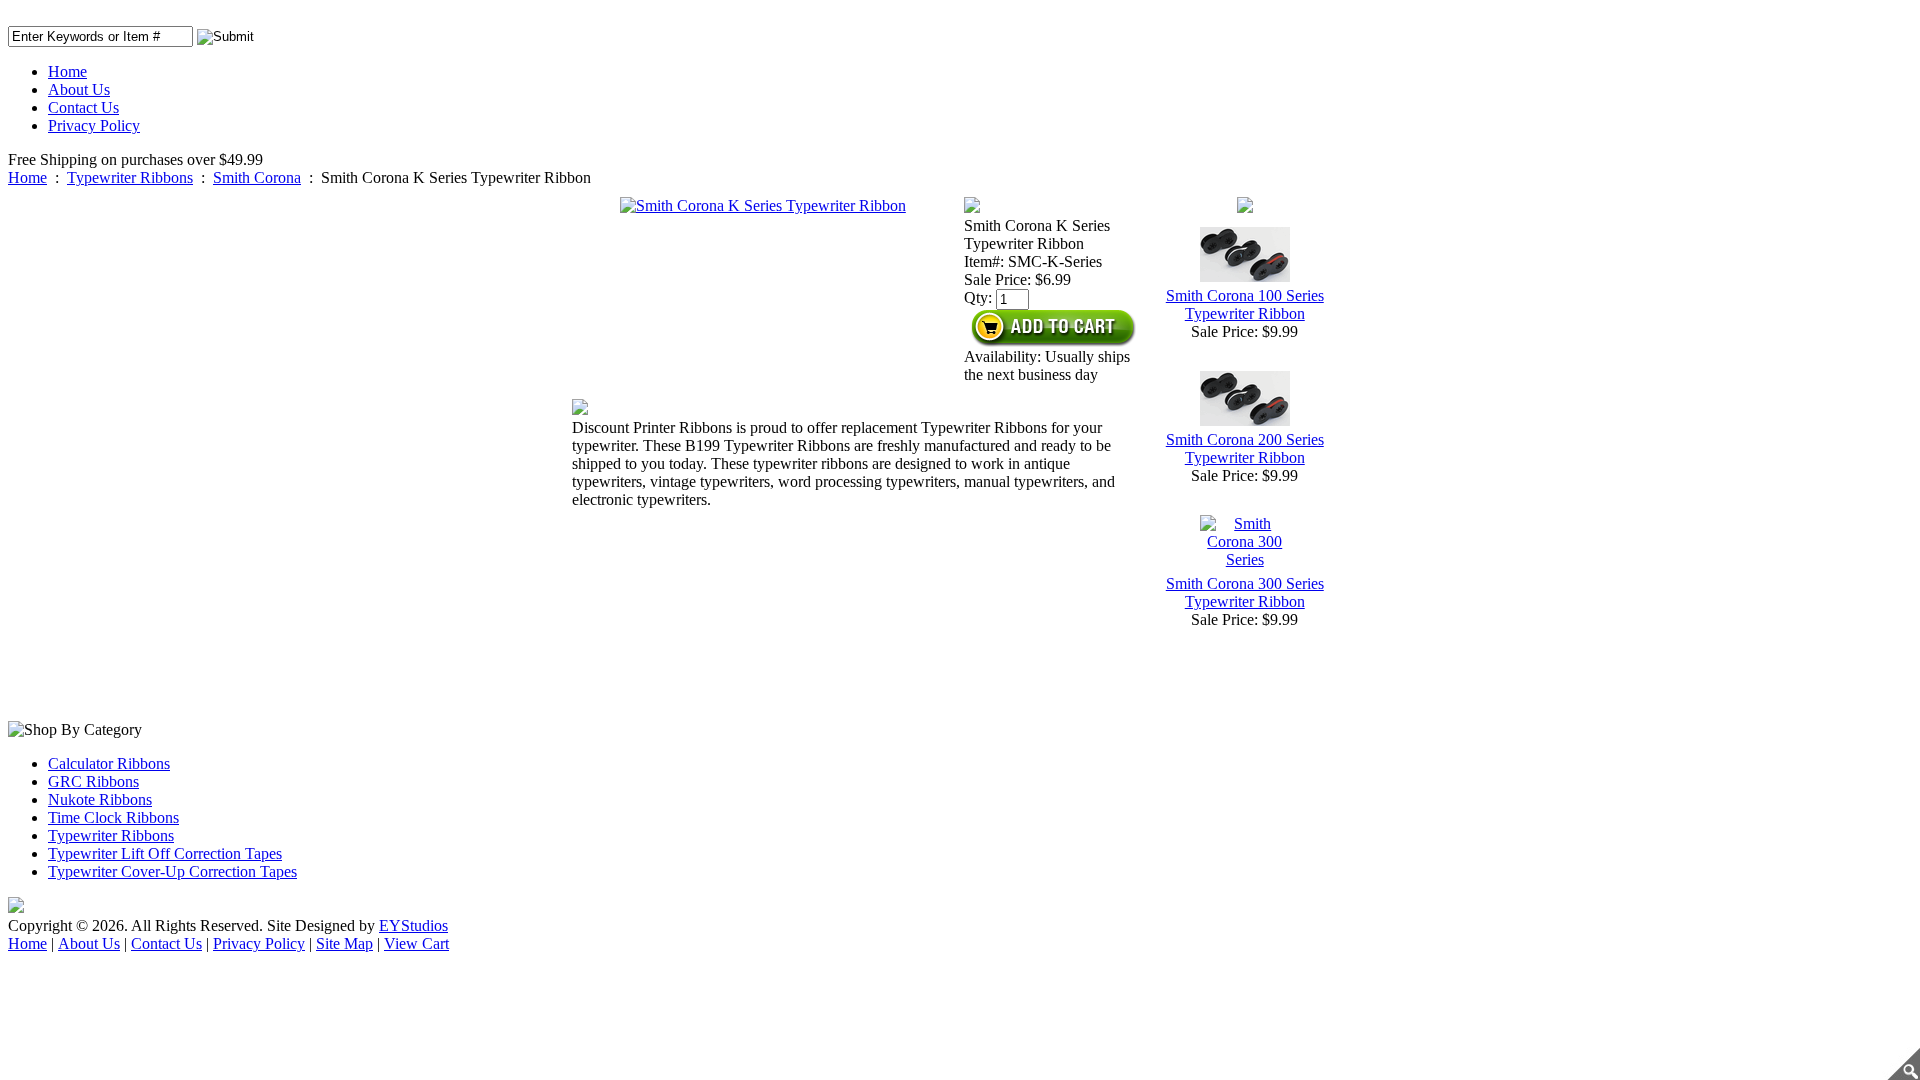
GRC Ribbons (93, 781)
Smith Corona (257, 177)
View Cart (416, 943)
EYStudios (413, 925)
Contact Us (83, 107)
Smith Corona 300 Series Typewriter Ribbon (1245, 592)
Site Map (344, 943)
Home (67, 71)
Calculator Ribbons (109, 763)
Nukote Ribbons (100, 799)
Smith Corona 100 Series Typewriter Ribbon (1245, 304)
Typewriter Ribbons (130, 177)
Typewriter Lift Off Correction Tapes (165, 853)
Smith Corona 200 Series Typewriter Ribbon (1245, 448)
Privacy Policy (94, 125)
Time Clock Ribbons (113, 817)
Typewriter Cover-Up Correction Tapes (172, 871)
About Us (79, 89)
